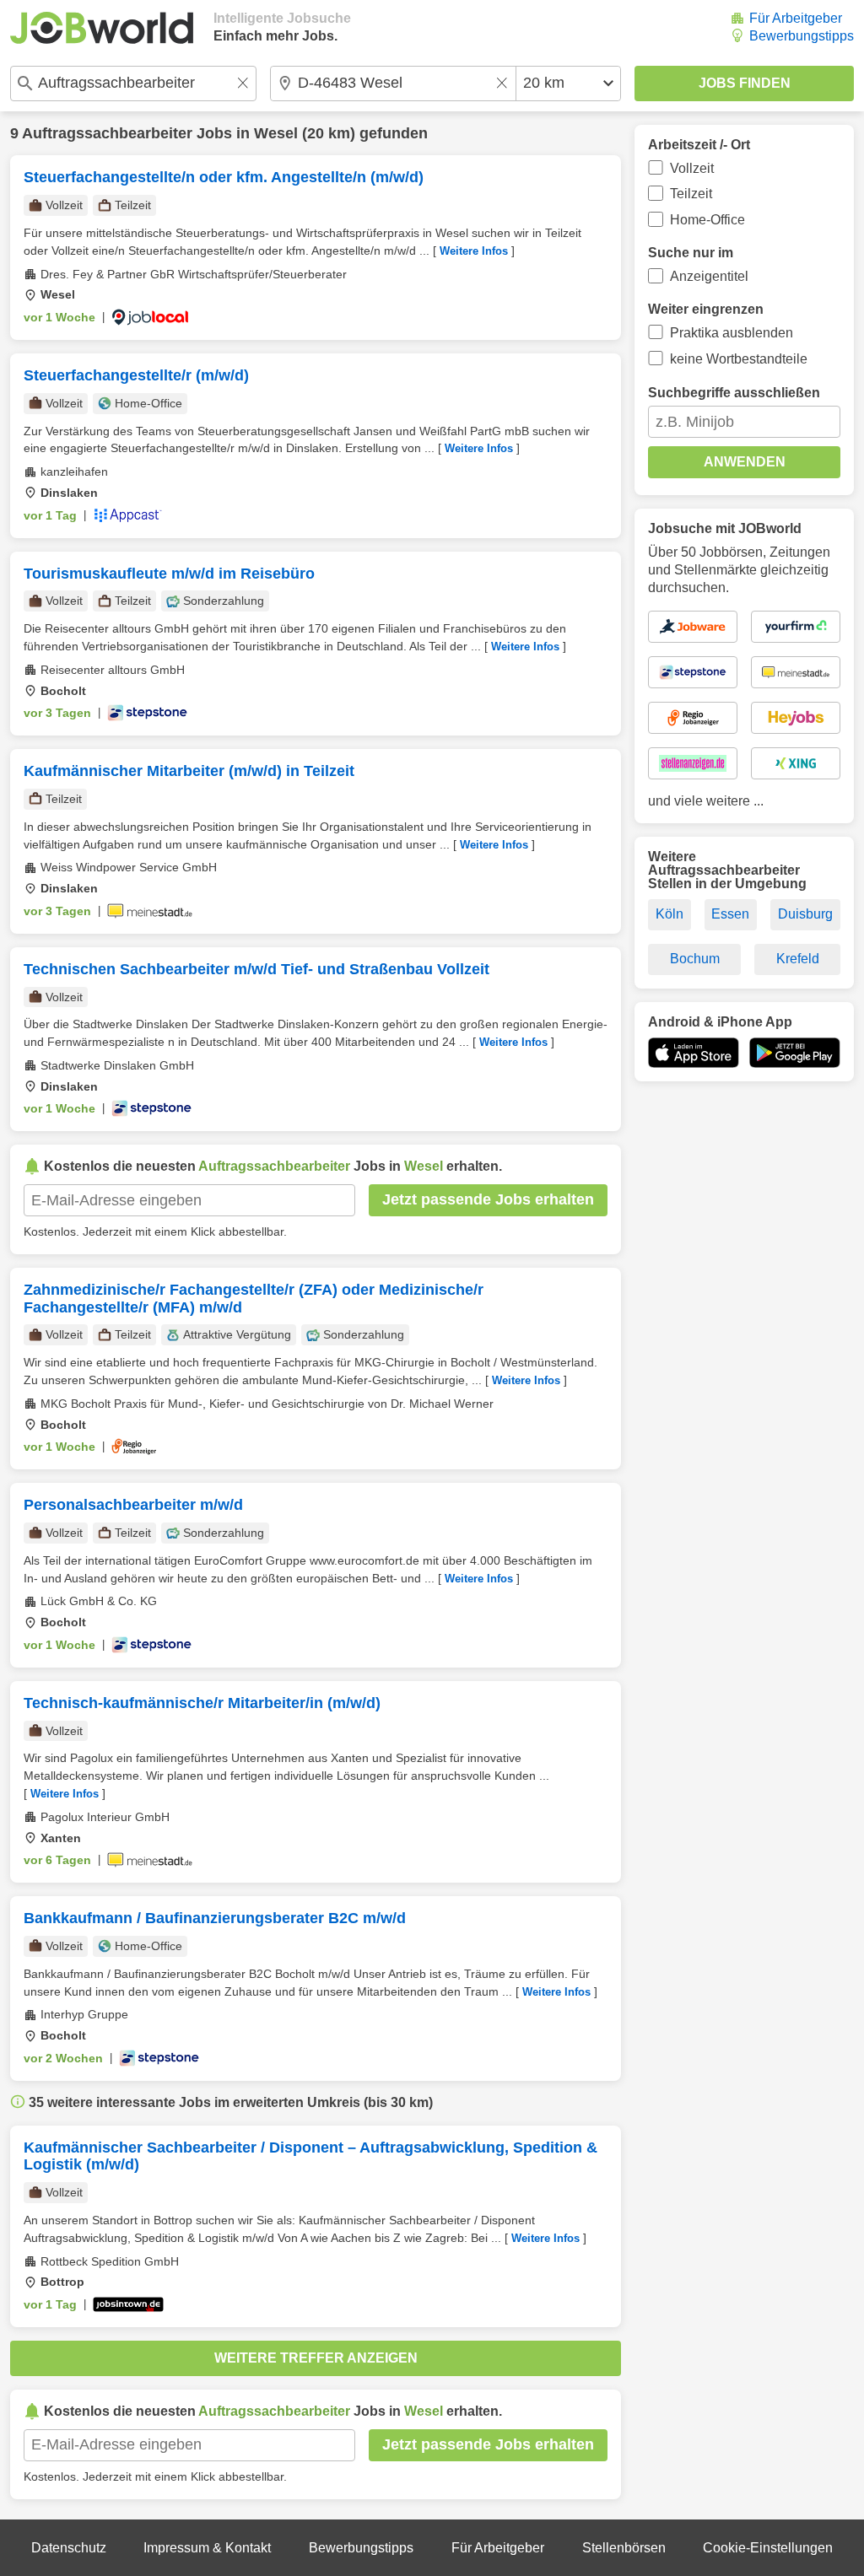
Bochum (695, 959)
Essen (730, 914)
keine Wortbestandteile (739, 359)
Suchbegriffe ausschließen (734, 393)
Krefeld (798, 959)
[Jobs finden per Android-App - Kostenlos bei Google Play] (795, 1053)
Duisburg (805, 914)
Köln (670, 914)
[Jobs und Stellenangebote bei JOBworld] (102, 28)
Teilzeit (691, 194)
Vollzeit (692, 168)
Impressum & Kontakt (207, 2548)
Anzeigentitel (709, 276)
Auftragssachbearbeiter (107, 133)
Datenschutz (69, 2548)
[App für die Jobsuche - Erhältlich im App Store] (694, 1053)
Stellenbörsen (624, 2548)
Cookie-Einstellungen (768, 2548)
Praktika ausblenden (732, 333)
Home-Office (707, 220)
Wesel (276, 133)
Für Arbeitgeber (796, 18)
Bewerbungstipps (802, 36)
